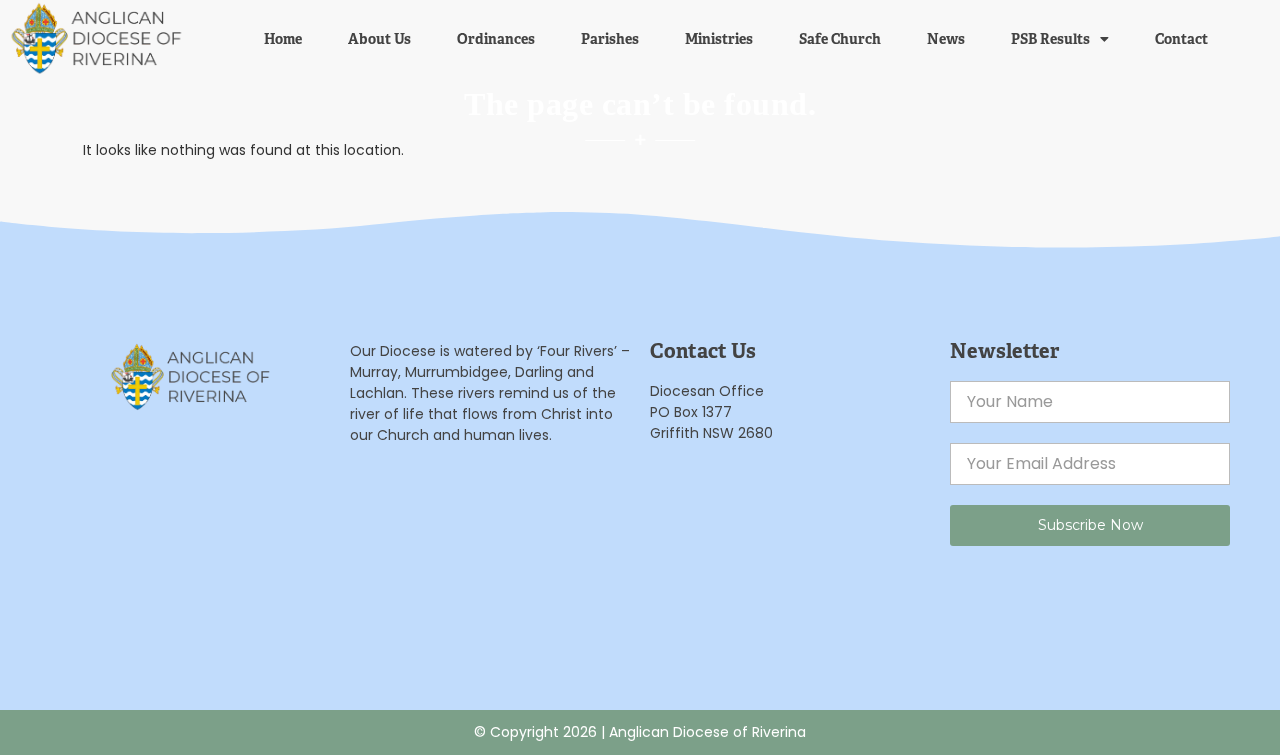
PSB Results (1050, 39)
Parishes (610, 39)
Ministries (719, 39)
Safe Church (840, 39)
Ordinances (496, 39)
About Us (379, 39)
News (946, 39)
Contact (1181, 39)
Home (283, 39)
